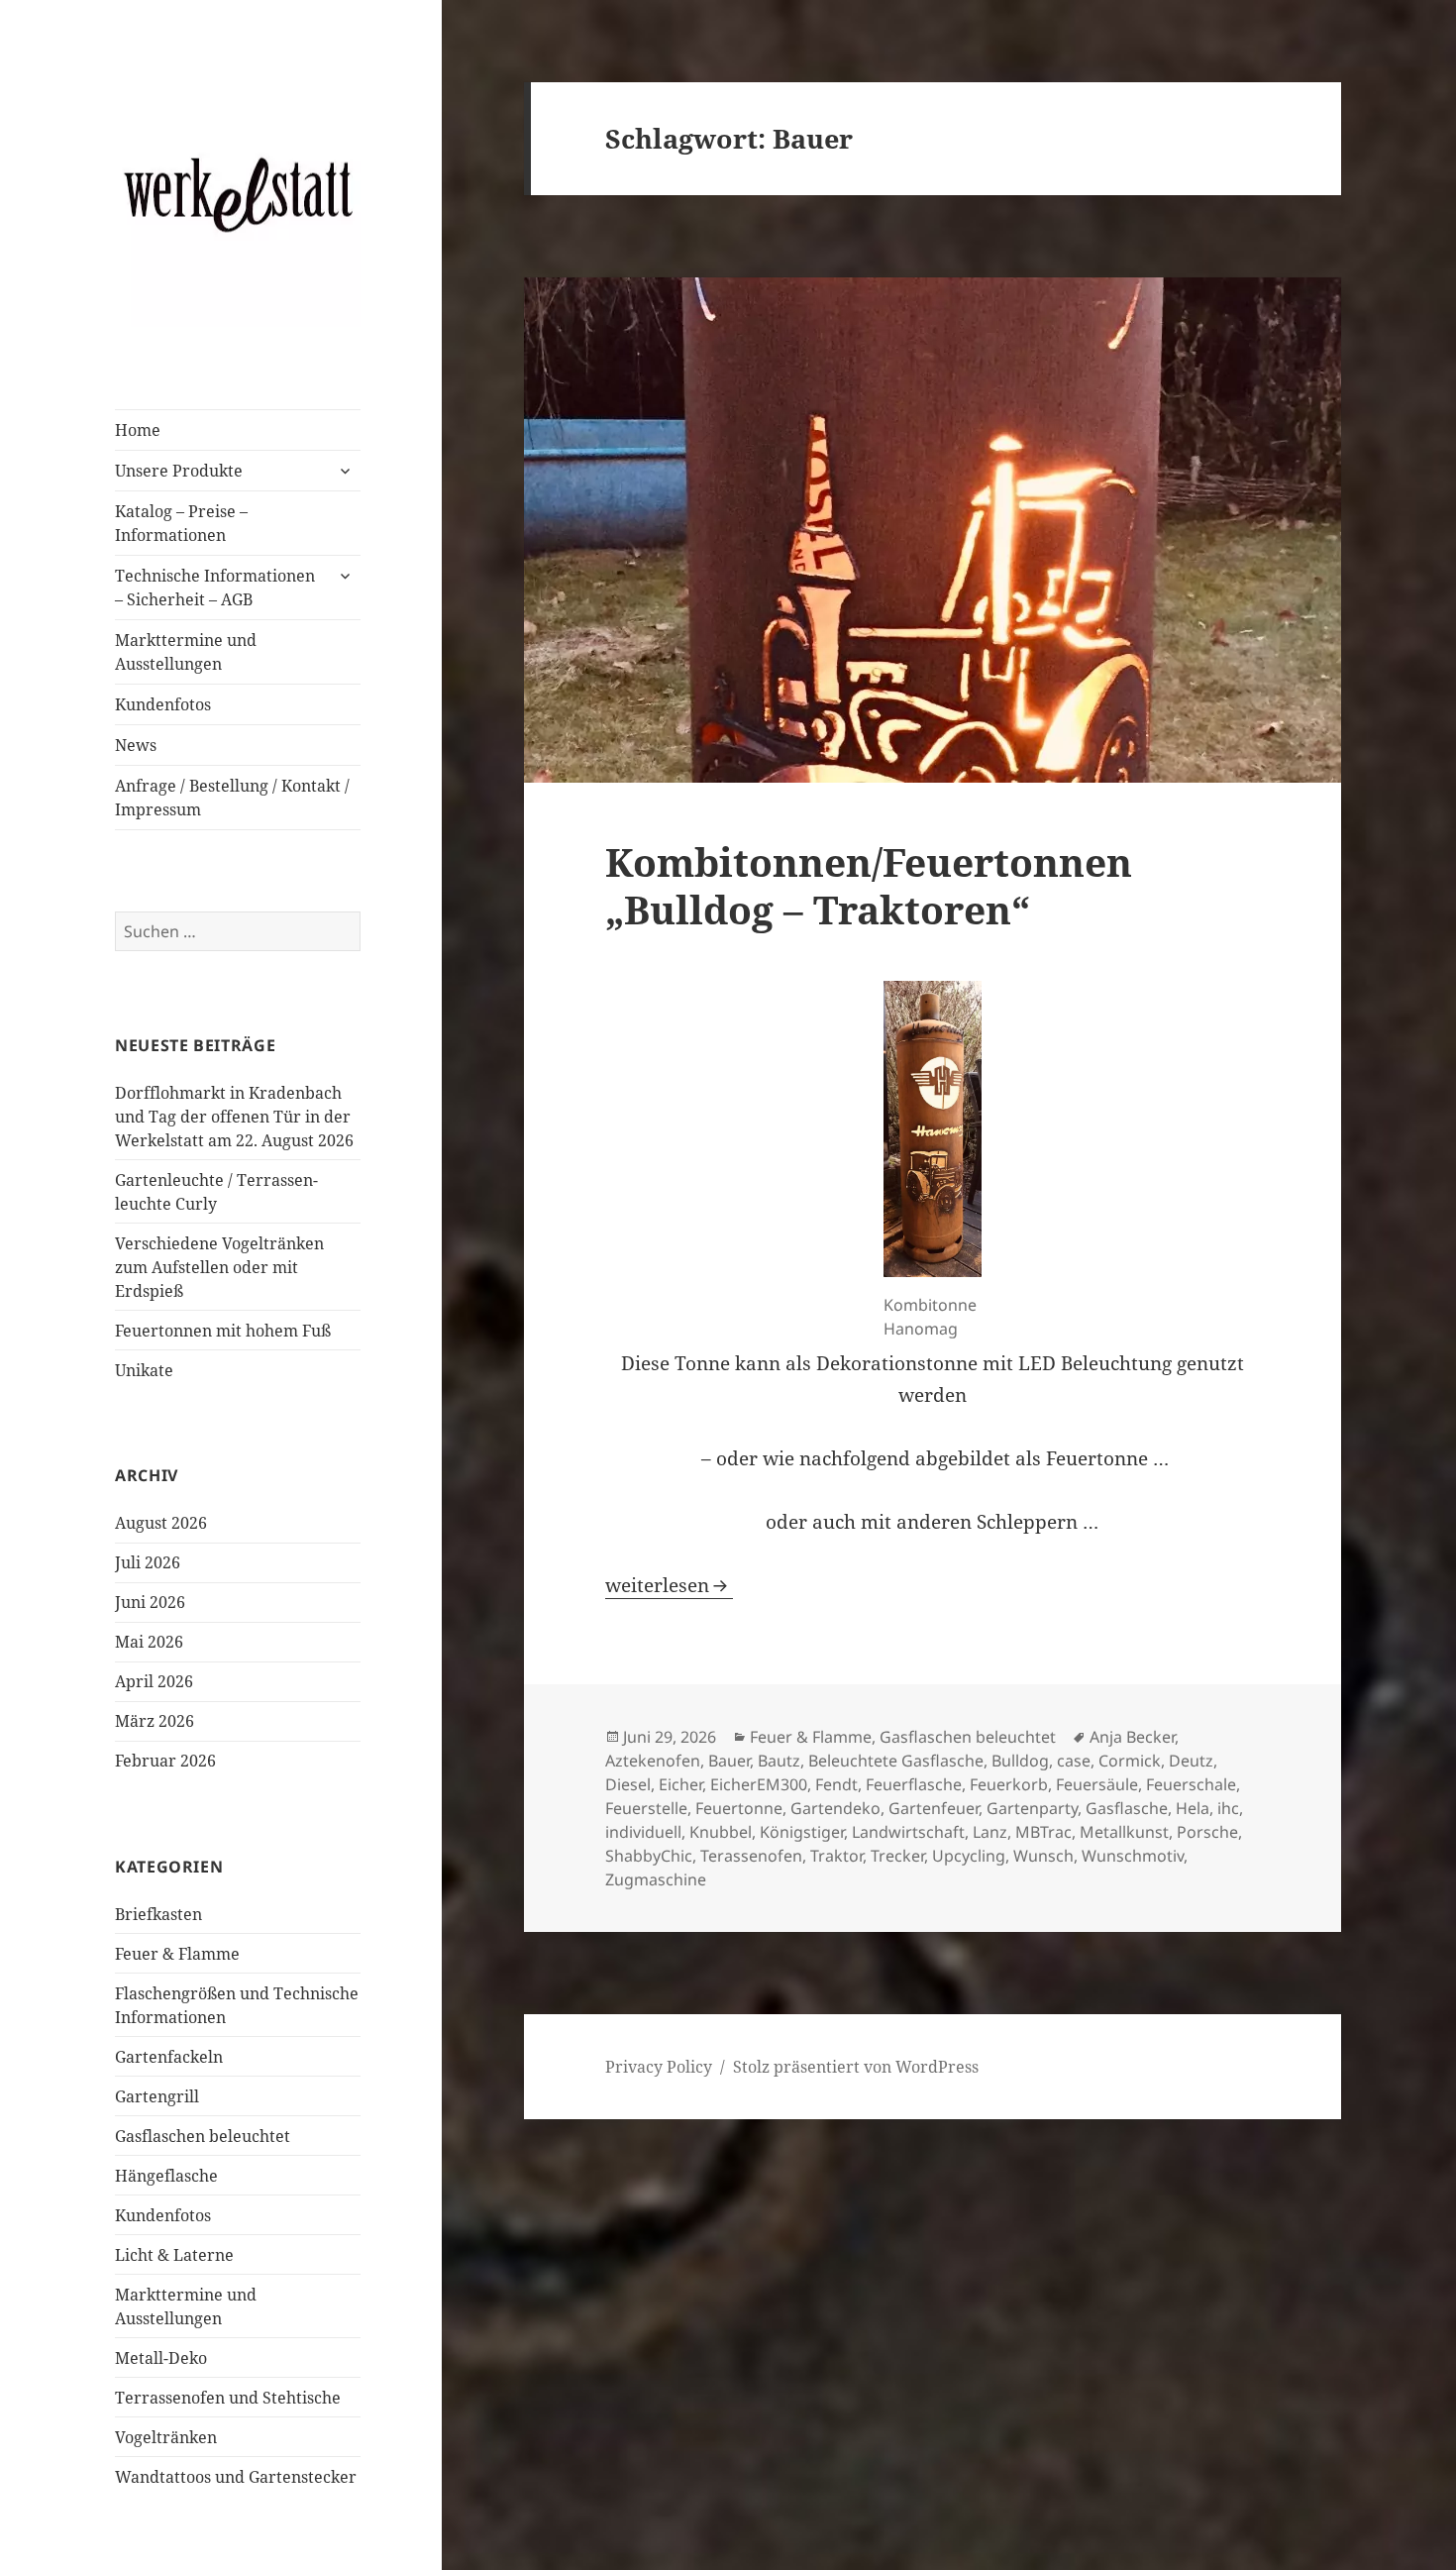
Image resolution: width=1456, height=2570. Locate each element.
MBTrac (1043, 1832)
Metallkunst (1124, 1832)
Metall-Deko (161, 2358)
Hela (1193, 1808)
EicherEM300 (759, 1784)
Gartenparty (1032, 1808)
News (136, 745)
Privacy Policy (659, 2067)
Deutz (1191, 1761)
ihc (1228, 1808)
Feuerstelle (646, 1808)
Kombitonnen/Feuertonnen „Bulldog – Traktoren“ (869, 885)
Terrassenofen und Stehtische (228, 2398)
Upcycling (969, 1856)
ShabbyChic (649, 1856)
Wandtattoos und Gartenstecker (236, 2477)
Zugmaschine (656, 1879)
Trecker (897, 1856)
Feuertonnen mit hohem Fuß (223, 1331)
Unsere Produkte (179, 471)
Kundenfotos (163, 704)
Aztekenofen (653, 1761)
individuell (643, 1832)
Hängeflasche (166, 2176)
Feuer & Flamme (177, 1954)
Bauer (729, 1761)
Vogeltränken (166, 2437)
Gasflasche (1127, 1808)
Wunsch (1043, 1856)
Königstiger (802, 1832)
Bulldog (1020, 1761)
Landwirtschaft (908, 1832)
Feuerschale (1191, 1784)
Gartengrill (157, 2096)
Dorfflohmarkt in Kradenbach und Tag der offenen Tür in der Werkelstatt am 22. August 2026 (234, 1117)
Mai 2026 (149, 1642)
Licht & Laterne (174, 2255)
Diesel (628, 1784)
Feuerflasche (914, 1784)
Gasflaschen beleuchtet (203, 2136)
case (1074, 1761)
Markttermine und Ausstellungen (186, 652)
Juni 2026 (150, 1602)
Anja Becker (1132, 1737)
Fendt (836, 1784)
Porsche (1207, 1832)
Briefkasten (158, 1914)
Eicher (680, 1784)
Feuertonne (739, 1808)
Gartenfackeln (169, 2057)
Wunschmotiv (1133, 1856)
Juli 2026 (148, 1562)
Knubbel (721, 1832)
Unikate (144, 1370)
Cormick (1130, 1761)
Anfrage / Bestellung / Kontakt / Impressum (232, 798)
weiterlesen (669, 1585)
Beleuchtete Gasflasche (896, 1761)
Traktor (836, 1856)
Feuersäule (1097, 1784)
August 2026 (161, 1523)
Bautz (779, 1761)
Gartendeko (835, 1808)
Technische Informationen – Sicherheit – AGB (215, 588)
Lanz (990, 1832)
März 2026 (155, 1721)
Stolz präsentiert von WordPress (856, 2067)
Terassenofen (751, 1856)
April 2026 (154, 1681)
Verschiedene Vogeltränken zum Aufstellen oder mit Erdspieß (219, 1267)
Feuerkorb (1009, 1784)
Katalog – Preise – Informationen (181, 523)
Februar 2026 (165, 1761)
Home (138, 430)
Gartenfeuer (934, 1808)
